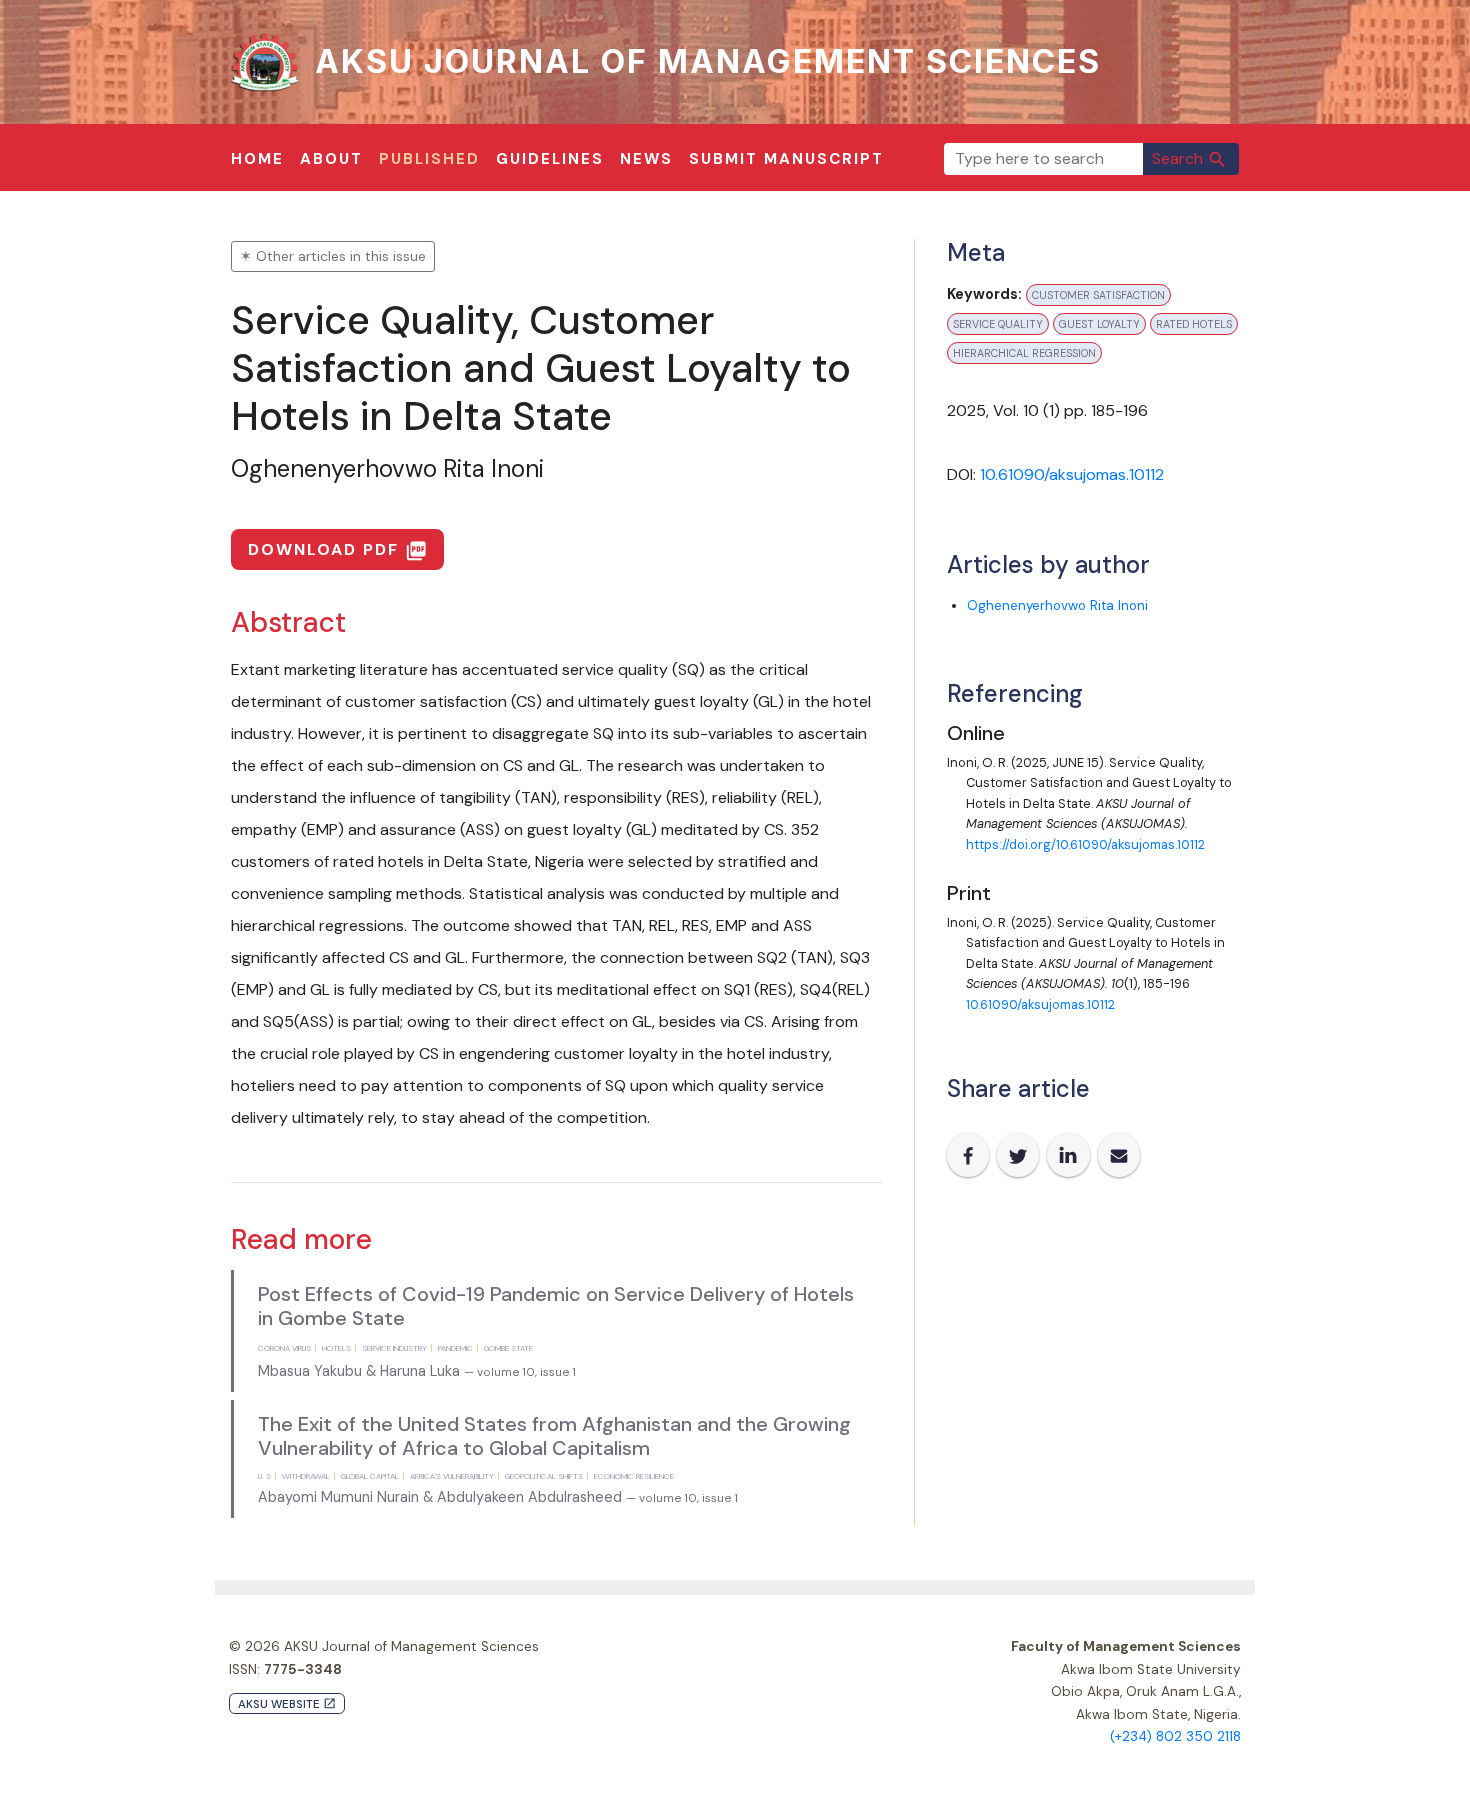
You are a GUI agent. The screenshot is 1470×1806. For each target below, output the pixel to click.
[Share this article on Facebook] (968, 1155)
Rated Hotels (1194, 324)
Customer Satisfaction (1098, 295)
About (331, 159)
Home (257, 159)
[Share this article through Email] (1119, 1155)
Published (429, 159)
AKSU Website (287, 1704)
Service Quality (998, 324)
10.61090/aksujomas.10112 (1072, 474)
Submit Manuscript (786, 159)
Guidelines (550, 159)
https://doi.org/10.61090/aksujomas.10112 (1085, 844)
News (646, 159)
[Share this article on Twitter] (1018, 1155)
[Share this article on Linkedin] (1068, 1155)
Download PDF (337, 550)
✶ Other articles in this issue (333, 256)
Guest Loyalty (1099, 324)
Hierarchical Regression (1024, 353)
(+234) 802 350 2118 (1175, 1736)
